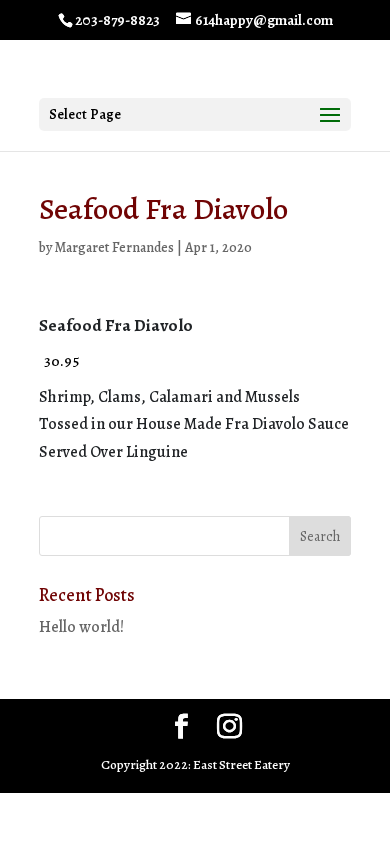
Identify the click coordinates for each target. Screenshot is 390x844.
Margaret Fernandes (114, 247)
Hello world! (81, 627)
